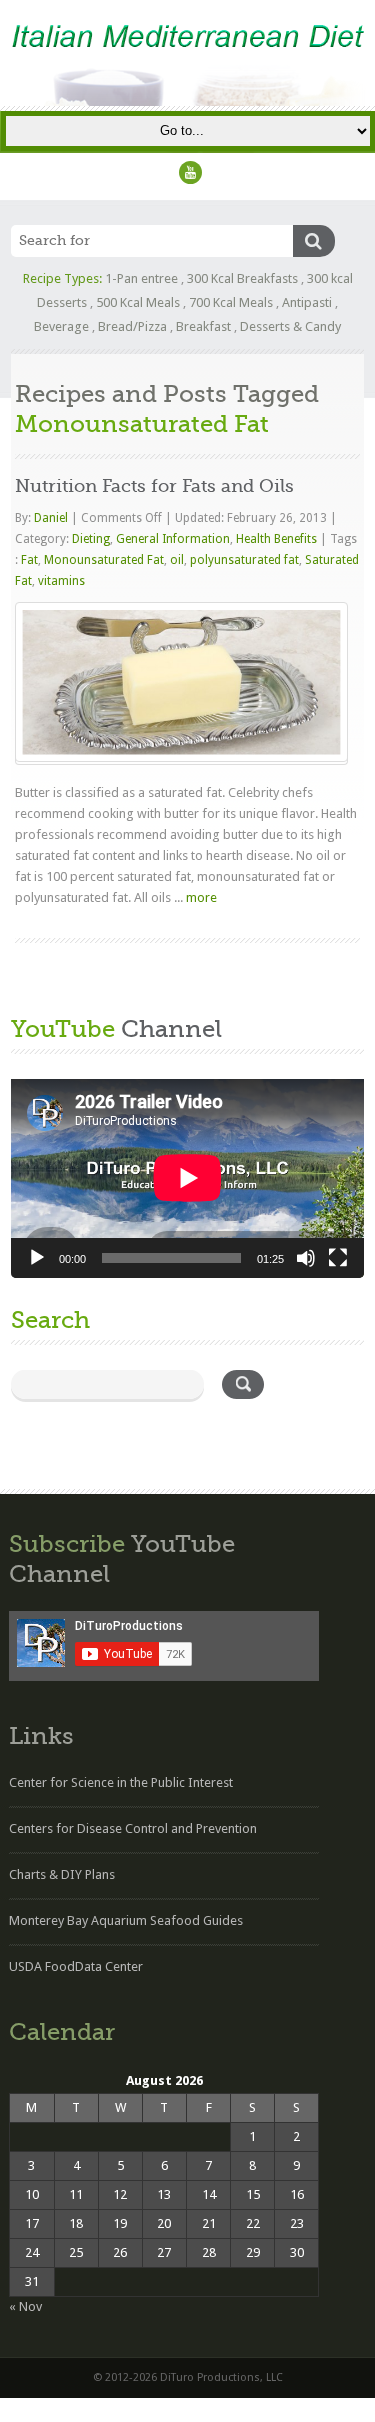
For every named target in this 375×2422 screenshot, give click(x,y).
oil (177, 560)
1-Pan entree (141, 278)
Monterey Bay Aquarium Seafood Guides (126, 1920)
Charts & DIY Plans (62, 1874)
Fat (29, 560)
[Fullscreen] (338, 1258)
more (201, 897)
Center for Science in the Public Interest (121, 1782)
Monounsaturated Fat (104, 560)
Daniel (52, 518)
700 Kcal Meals (231, 302)
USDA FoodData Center (76, 1966)
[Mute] (306, 1258)
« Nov (25, 2306)
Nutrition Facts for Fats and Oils (154, 486)
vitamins (61, 581)
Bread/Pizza (132, 326)
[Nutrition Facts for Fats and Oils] (182, 682)
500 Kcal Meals (138, 302)
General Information (173, 539)
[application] (187, 1178)
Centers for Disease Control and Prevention (133, 1828)
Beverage (61, 326)
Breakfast (203, 326)
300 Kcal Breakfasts (242, 278)
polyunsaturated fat (244, 560)
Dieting (91, 539)
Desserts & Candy (290, 326)
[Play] (37, 1258)
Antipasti (307, 302)
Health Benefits (276, 539)
